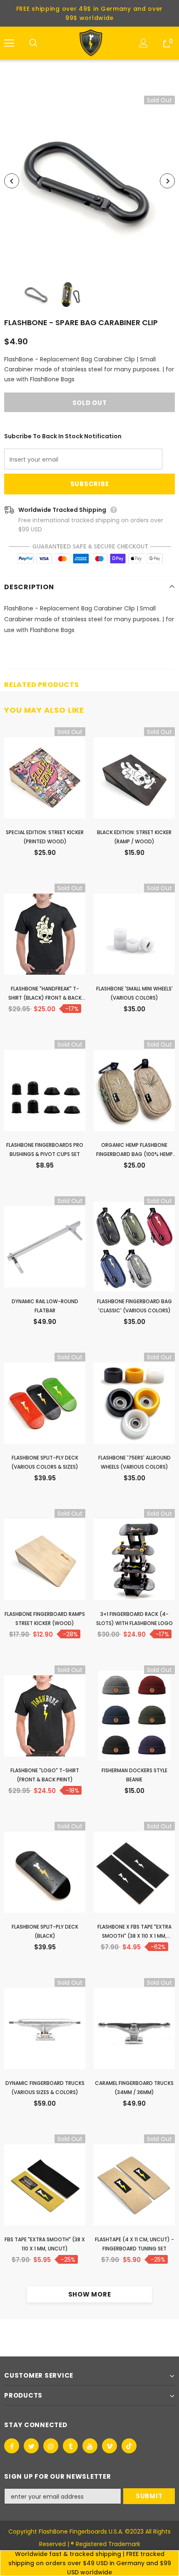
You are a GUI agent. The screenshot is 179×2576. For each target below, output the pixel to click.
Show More (90, 2294)
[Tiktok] (129, 2446)
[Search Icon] (42, 43)
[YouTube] (90, 2446)
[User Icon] (143, 43)
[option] (89, 181)
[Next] (167, 181)
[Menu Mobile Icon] (9, 43)
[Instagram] (51, 2446)
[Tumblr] (70, 2446)
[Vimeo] (109, 2446)
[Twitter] (31, 2446)
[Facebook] (12, 2446)
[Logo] (91, 43)
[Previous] (12, 181)
